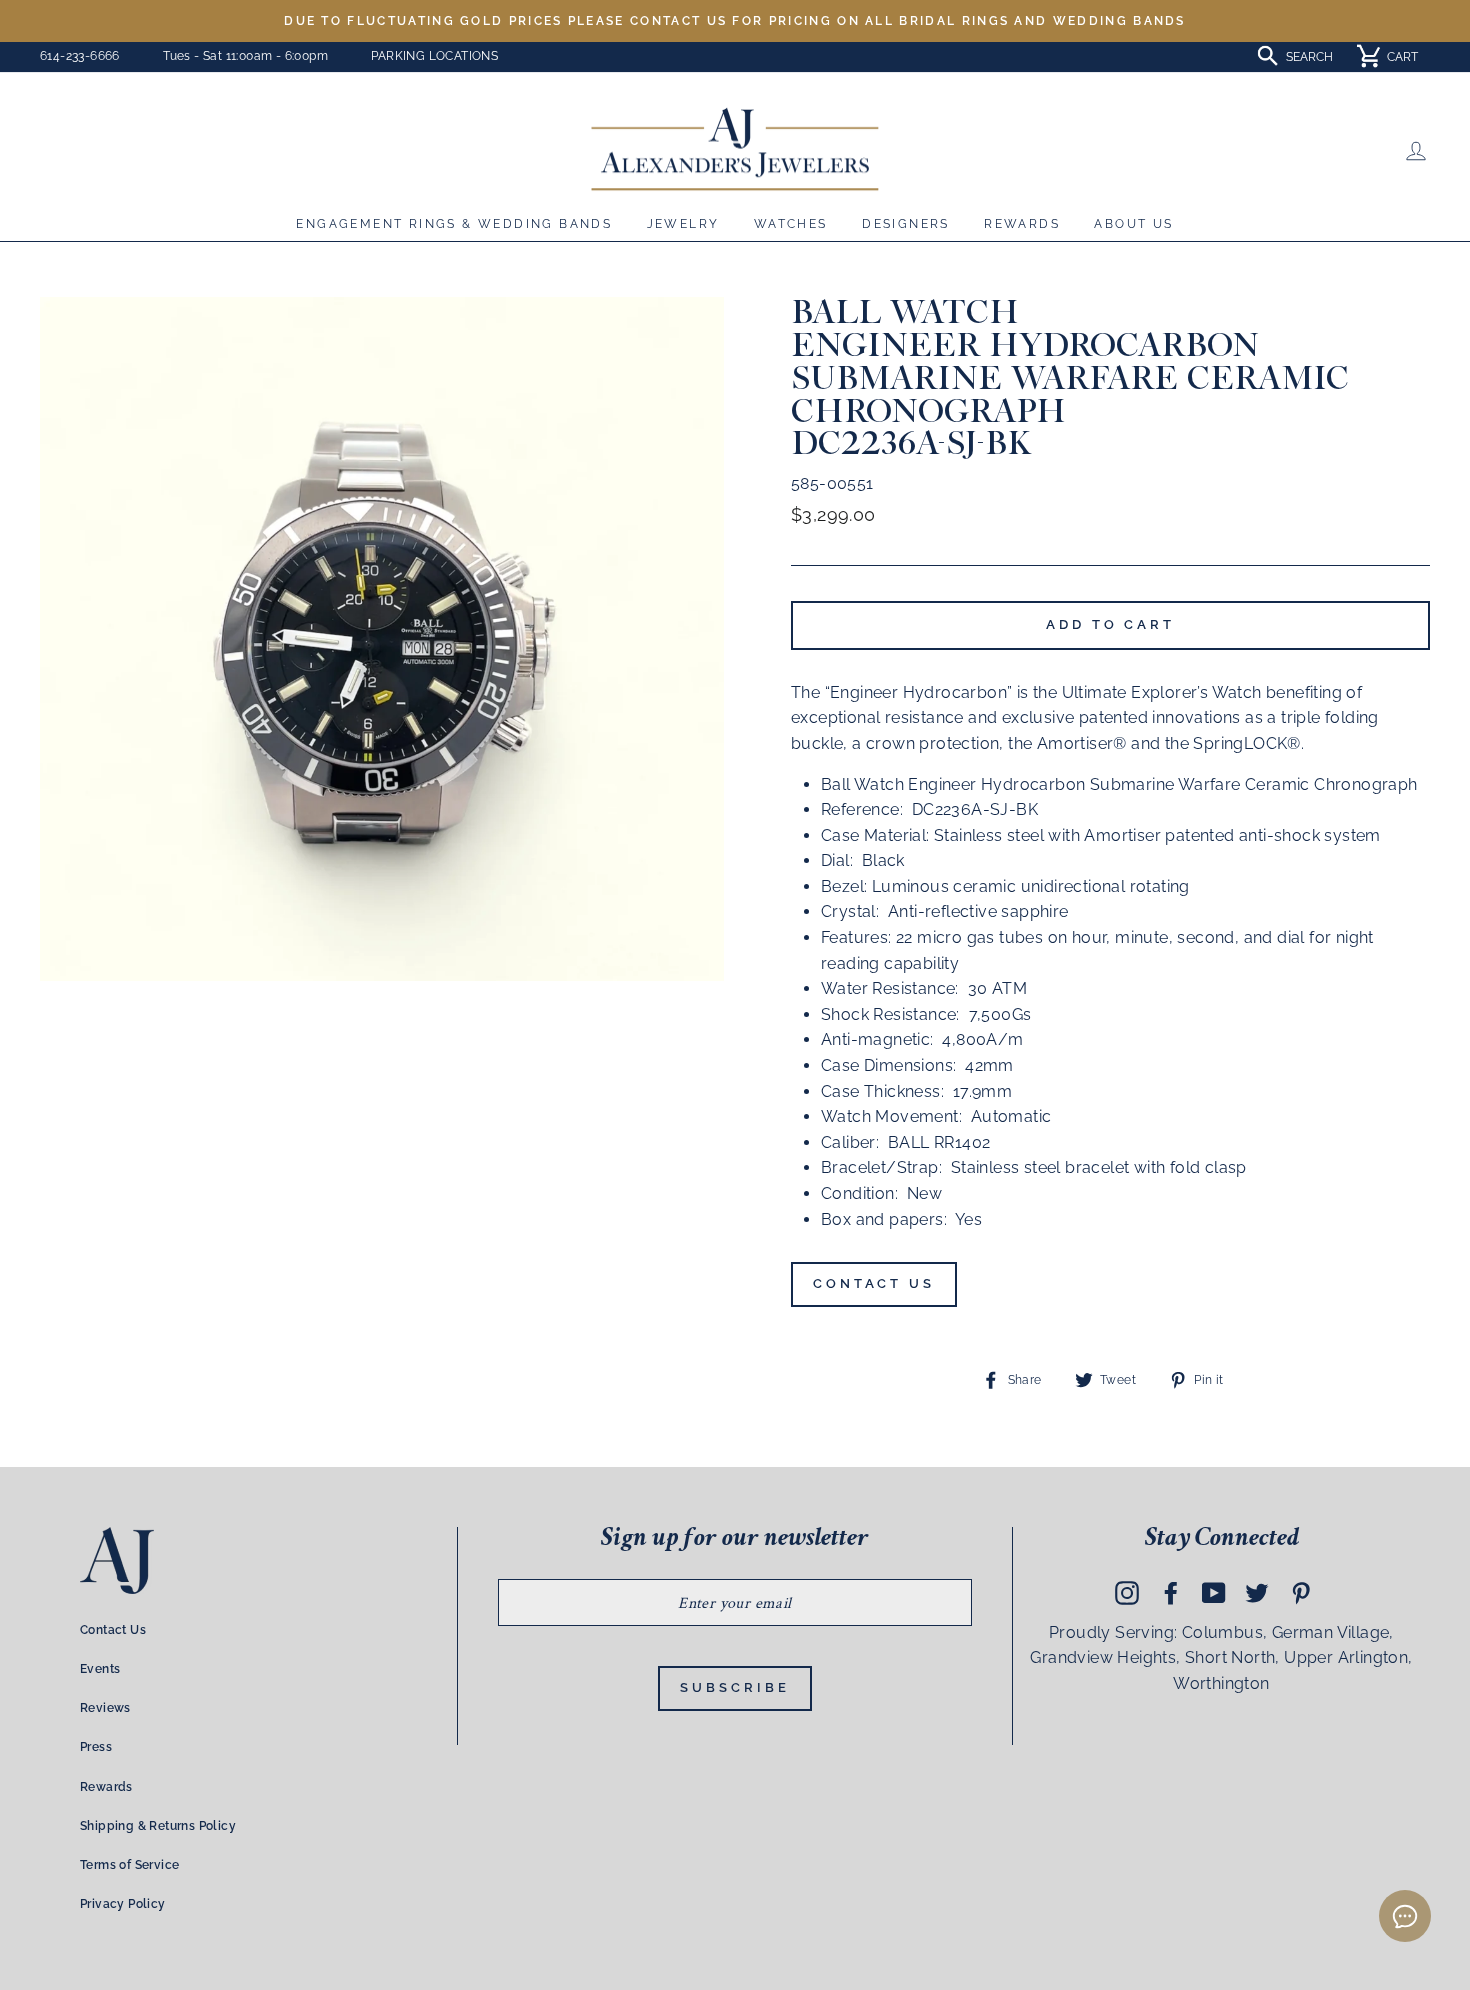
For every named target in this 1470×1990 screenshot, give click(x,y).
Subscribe (734, 1687)
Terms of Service (129, 1865)
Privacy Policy (123, 1904)
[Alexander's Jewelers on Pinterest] (1301, 1592)
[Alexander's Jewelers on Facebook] (1171, 1592)
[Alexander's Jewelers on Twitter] (1257, 1592)
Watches (791, 224)
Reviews (105, 1708)
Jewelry (683, 224)
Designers (906, 224)
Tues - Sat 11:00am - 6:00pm (245, 56)
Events (100, 1669)
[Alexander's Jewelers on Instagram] (1127, 1592)
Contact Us (874, 1283)
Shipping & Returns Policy (158, 1826)
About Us (1133, 224)
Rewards (1022, 224)
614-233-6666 (80, 56)
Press (96, 1747)
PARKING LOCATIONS (434, 56)
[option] (735, 21)
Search (1309, 57)
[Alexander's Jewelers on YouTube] (1214, 1592)
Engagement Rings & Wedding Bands (454, 224)
